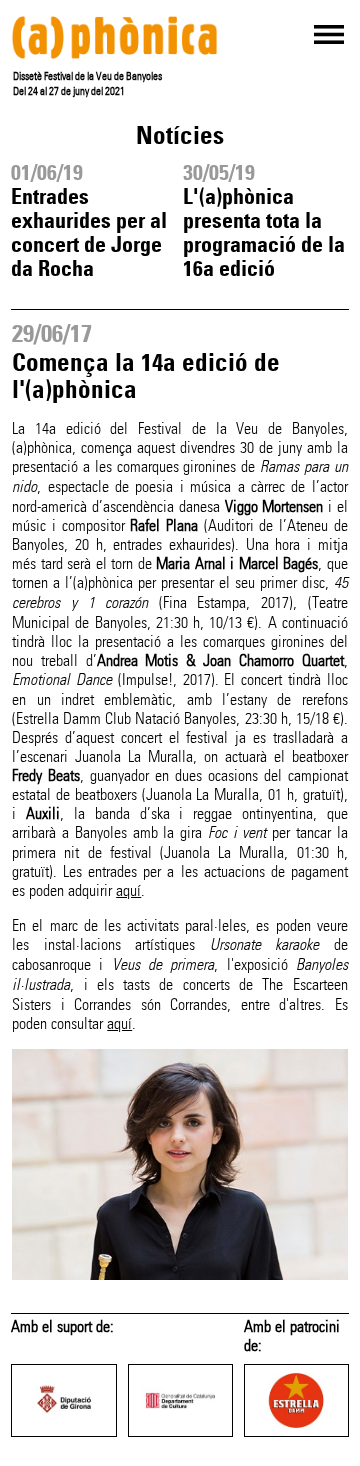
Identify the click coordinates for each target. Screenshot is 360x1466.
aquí (128, 890)
